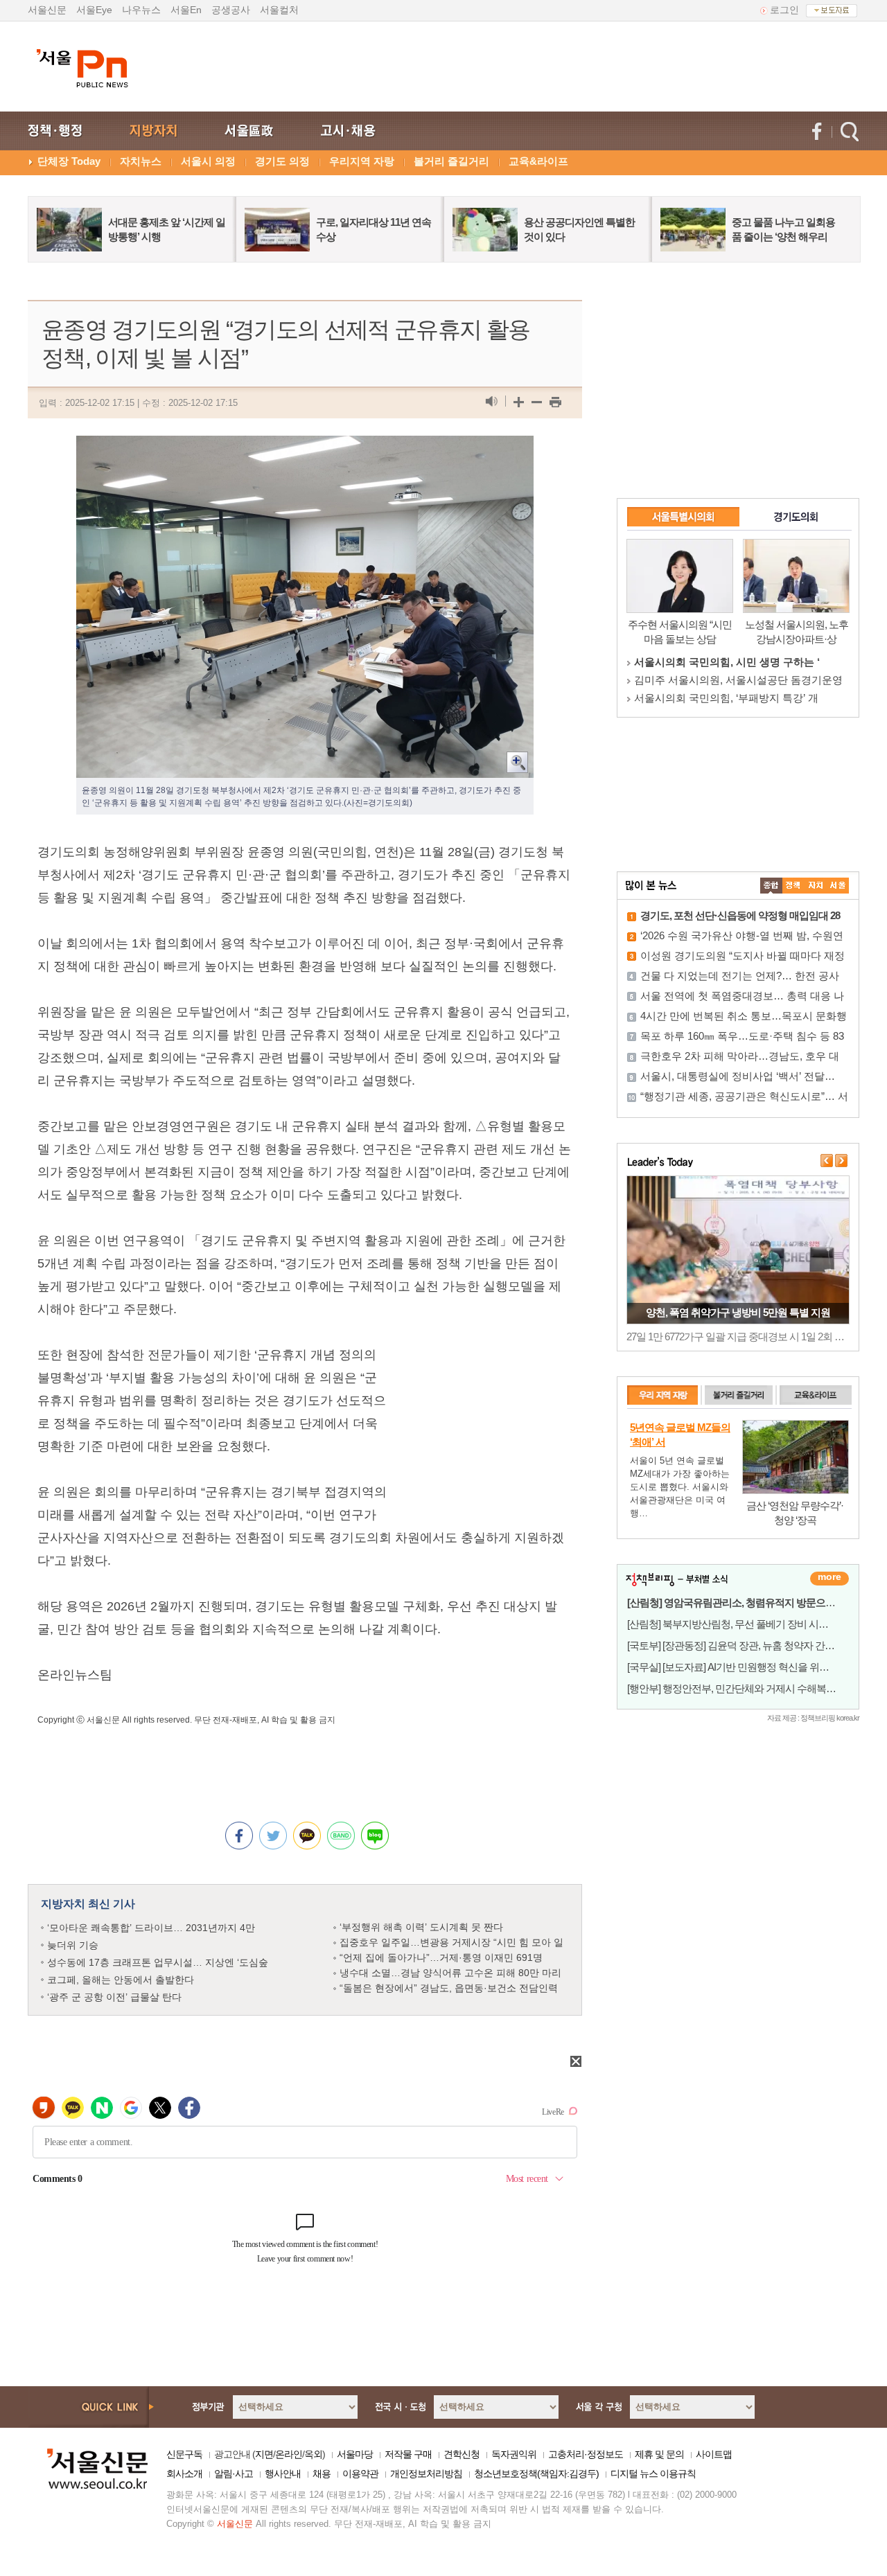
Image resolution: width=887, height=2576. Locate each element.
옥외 (313, 2454)
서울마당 (355, 2454)
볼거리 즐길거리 (451, 161)
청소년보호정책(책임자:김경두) (536, 2473)
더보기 (829, 1579)
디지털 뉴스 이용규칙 (653, 2473)
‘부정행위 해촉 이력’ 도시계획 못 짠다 (421, 1927)
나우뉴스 (141, 10)
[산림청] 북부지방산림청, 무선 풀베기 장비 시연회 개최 (743, 1624)
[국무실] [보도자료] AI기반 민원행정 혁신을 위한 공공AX (745, 1667)
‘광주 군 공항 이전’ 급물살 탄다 (114, 1997)
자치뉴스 (141, 161)
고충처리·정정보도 (586, 2454)
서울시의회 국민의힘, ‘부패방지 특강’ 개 (726, 698)
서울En (186, 10)
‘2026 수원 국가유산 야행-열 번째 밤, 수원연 (742, 935)
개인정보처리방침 (426, 2473)
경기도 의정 (282, 161)
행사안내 (283, 2473)
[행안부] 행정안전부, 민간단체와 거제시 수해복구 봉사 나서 (753, 1688)
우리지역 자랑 (362, 161)
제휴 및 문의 (659, 2454)
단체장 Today (69, 161)
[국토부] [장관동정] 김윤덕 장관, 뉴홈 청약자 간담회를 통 (746, 1645)
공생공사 (231, 10)
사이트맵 (714, 2454)
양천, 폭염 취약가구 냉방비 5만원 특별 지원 (738, 1312)
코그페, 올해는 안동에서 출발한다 (121, 1980)
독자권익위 (514, 2454)
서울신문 (47, 10)
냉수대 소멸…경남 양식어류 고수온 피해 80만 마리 (450, 1973)
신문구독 (184, 2454)
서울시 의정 (208, 161)
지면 (264, 2454)
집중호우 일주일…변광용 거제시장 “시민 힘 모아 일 (451, 1942)
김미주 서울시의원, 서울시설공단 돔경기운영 (738, 680)
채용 (322, 2473)
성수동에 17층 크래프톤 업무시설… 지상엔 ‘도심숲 (158, 1962)
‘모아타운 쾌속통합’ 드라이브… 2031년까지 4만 (151, 1928)
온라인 (289, 2454)
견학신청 (462, 2454)
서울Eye (94, 10)
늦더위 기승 (73, 1945)
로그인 (784, 10)
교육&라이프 (538, 161)
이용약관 (360, 2473)
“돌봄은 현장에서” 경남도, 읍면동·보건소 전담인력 (449, 1988)
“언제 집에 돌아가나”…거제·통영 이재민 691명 (441, 1957)
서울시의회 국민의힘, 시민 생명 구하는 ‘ (727, 662)
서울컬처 (279, 10)
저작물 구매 (408, 2454)
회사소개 (184, 2473)
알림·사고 (234, 2473)
